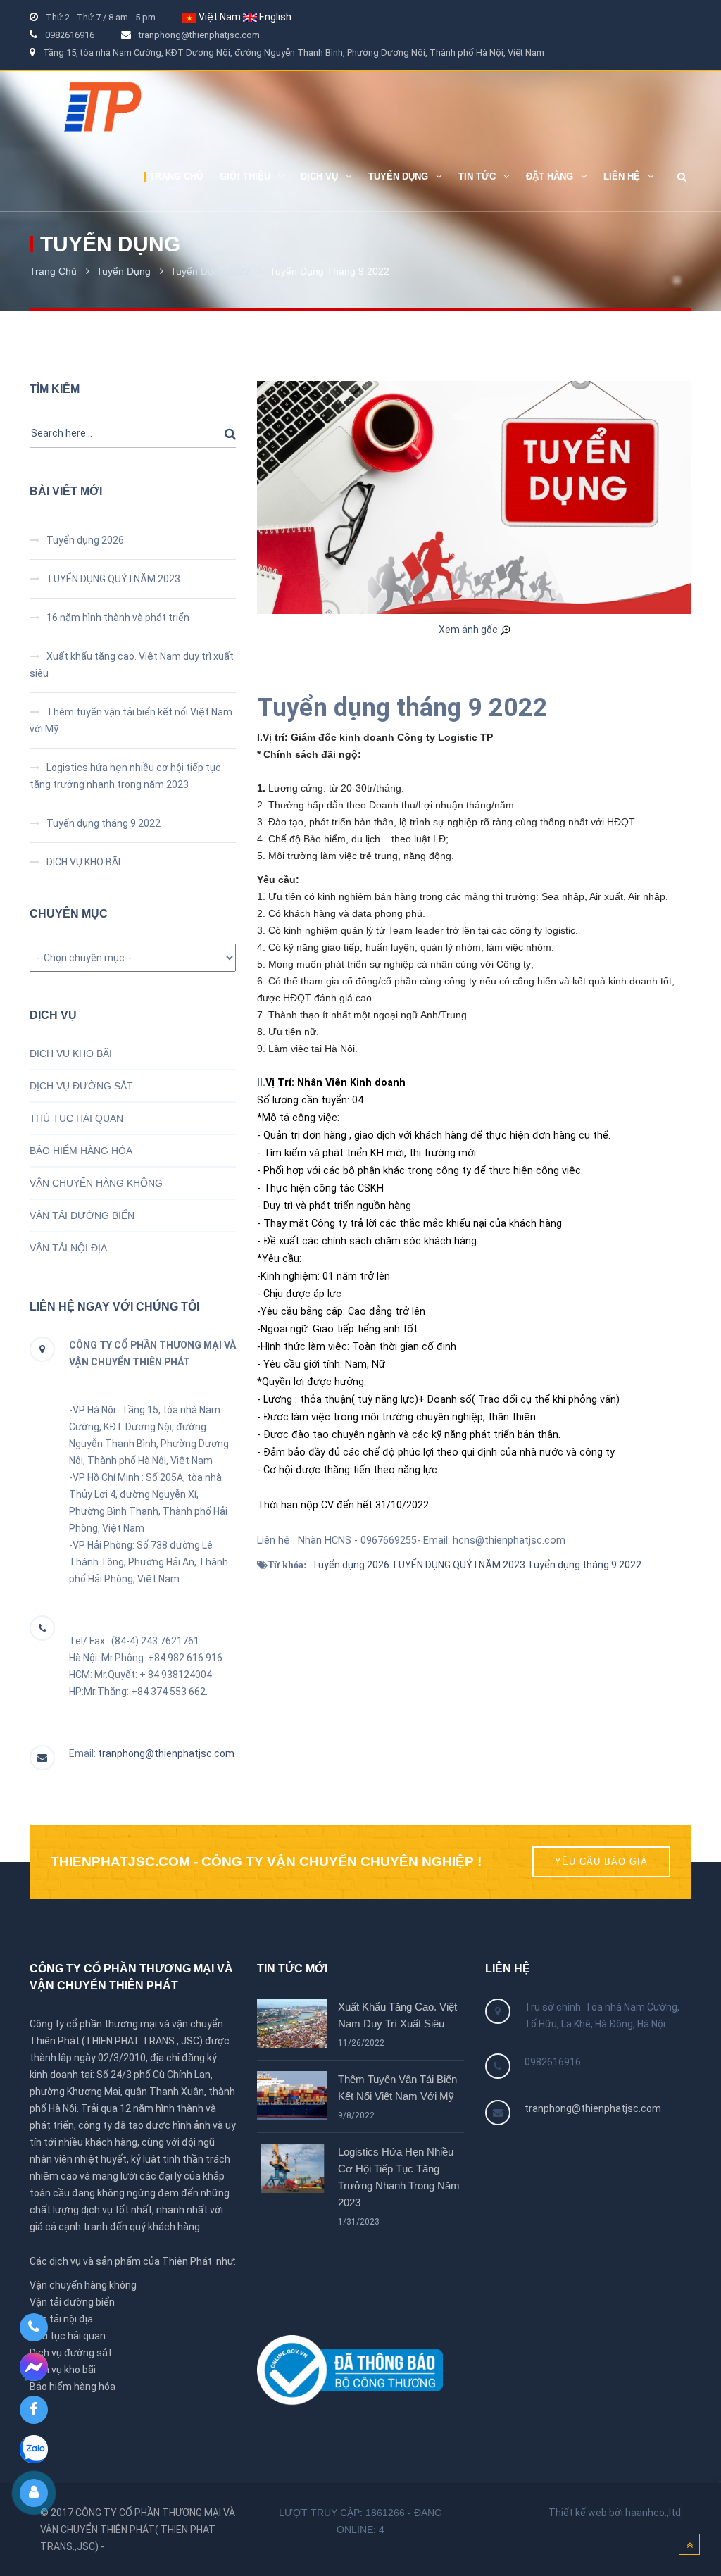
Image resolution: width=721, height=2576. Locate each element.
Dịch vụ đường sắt (71, 2353)
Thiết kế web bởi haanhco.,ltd (615, 2513)
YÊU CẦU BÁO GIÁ (601, 1862)
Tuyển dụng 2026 (85, 540)
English (275, 17)
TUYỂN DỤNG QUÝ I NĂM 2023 (113, 579)
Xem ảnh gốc (469, 630)
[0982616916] (33, 2327)
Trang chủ (53, 271)
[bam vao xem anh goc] (474, 496)
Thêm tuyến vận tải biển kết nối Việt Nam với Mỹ (397, 2088)
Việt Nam (220, 17)
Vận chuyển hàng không (83, 2285)
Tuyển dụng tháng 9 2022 (104, 823)
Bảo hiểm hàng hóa (73, 2387)
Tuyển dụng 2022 (210, 271)
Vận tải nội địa (61, 2319)
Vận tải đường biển (72, 2302)
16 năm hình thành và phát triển (118, 618)
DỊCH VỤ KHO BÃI (83, 862)
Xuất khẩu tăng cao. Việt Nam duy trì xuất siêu (397, 2015)
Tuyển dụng (124, 271)
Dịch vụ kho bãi (63, 2370)
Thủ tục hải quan (68, 2336)
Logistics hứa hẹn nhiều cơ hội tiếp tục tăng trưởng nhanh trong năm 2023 (399, 2177)
